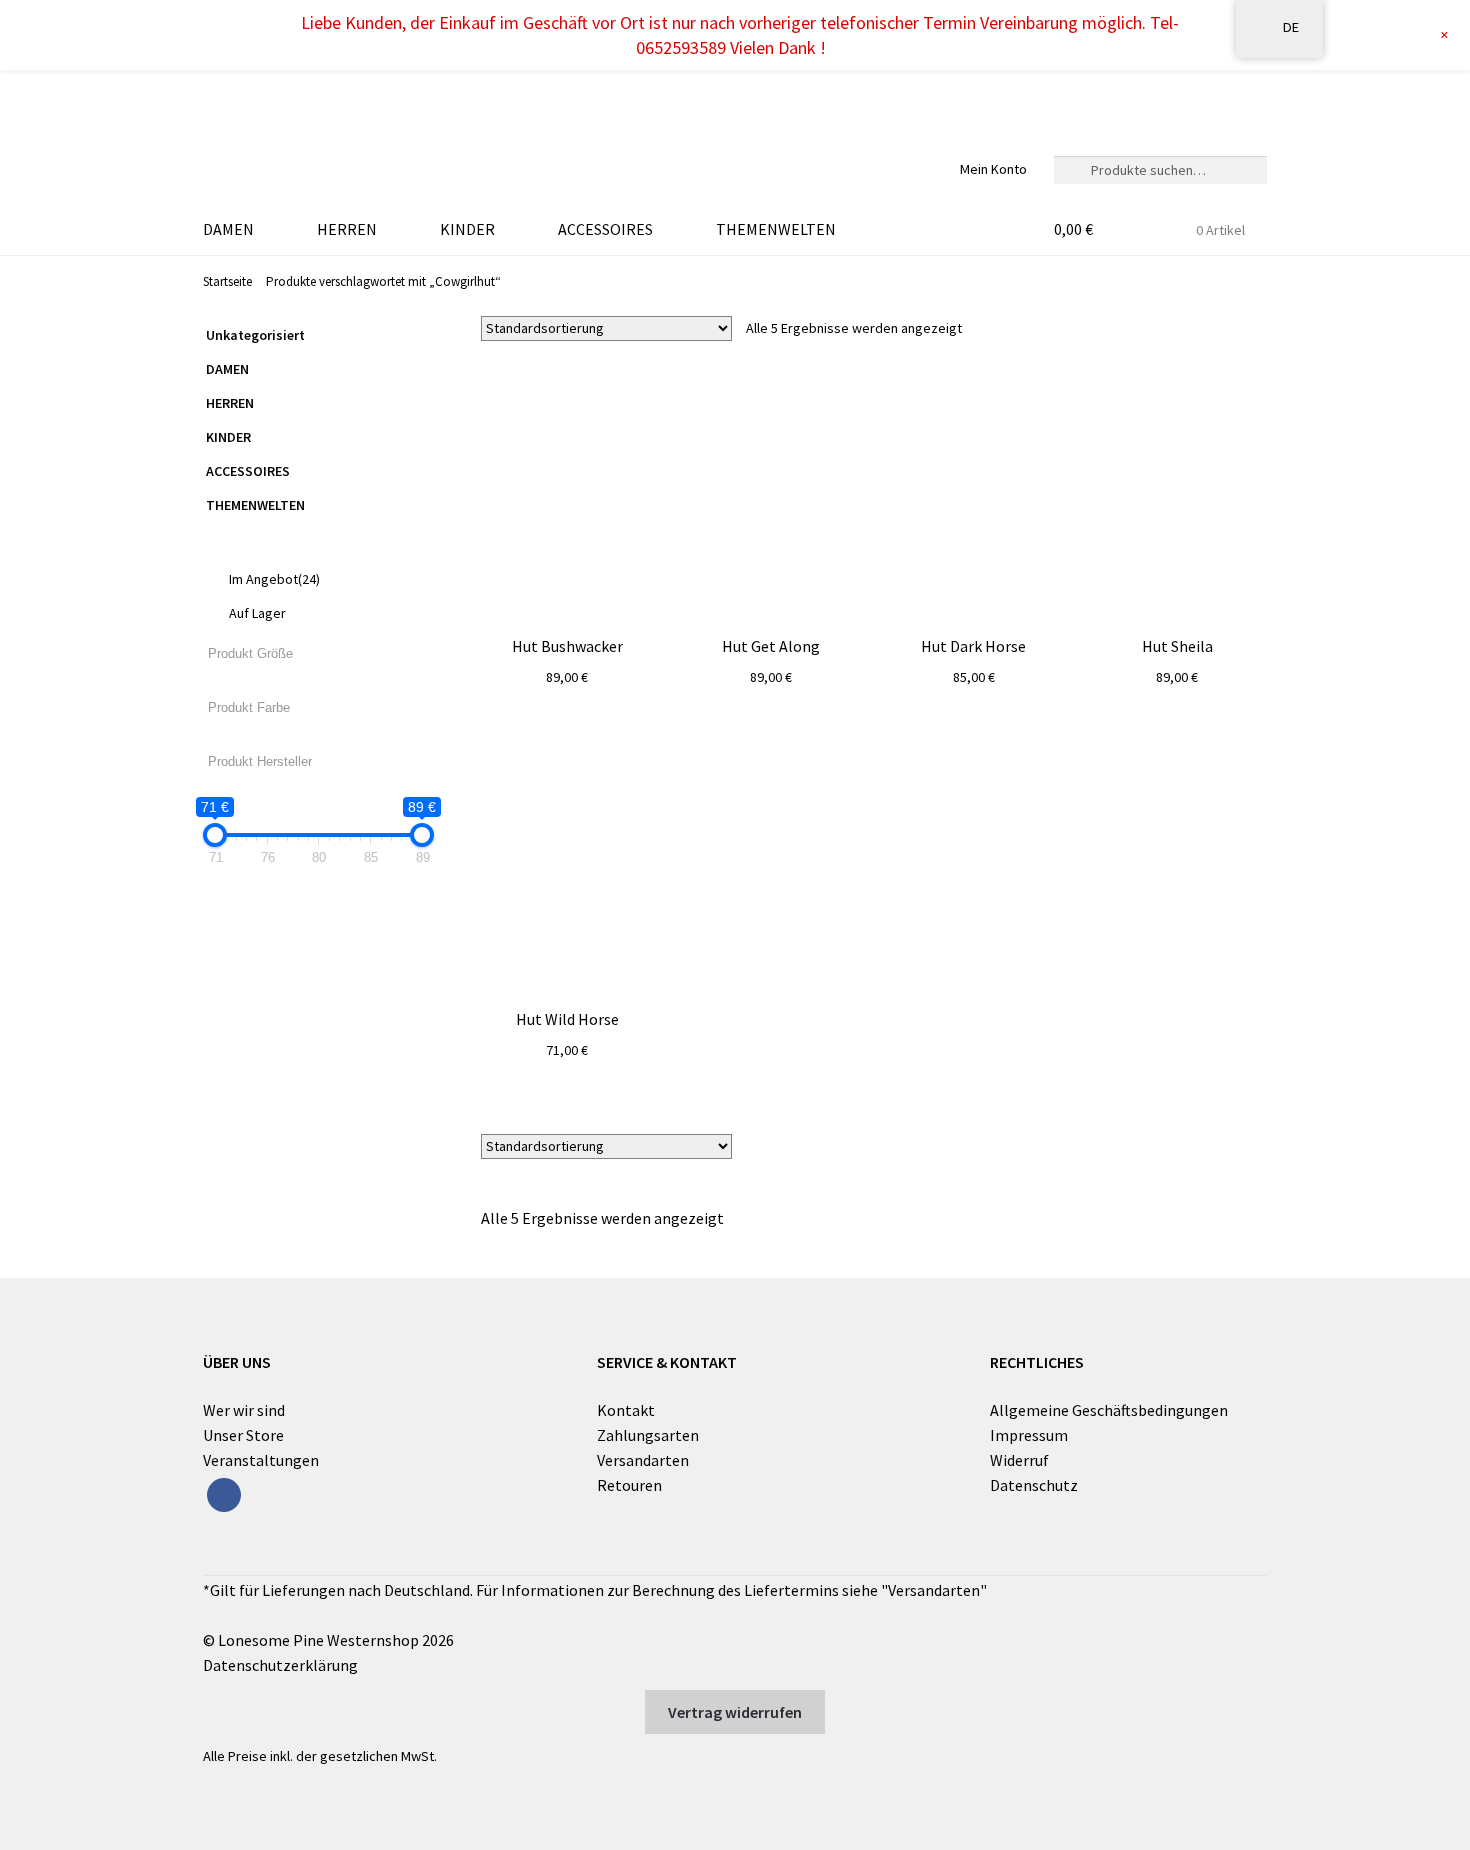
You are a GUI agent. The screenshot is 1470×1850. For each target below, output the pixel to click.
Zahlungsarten (648, 1435)
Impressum (1029, 1435)
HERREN (347, 229)
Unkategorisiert (255, 335)
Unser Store (243, 1435)
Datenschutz (1034, 1485)
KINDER (467, 229)
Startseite (227, 281)
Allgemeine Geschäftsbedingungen (1109, 1410)
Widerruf (1019, 1460)
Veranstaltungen (261, 1460)
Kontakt (626, 1410)
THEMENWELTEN (776, 229)
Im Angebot (274, 579)
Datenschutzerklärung (280, 1665)
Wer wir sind (244, 1410)
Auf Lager (257, 613)
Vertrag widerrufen (735, 1712)
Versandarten (643, 1460)
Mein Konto (993, 169)
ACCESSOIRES (605, 229)
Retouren (629, 1485)
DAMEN (228, 229)
